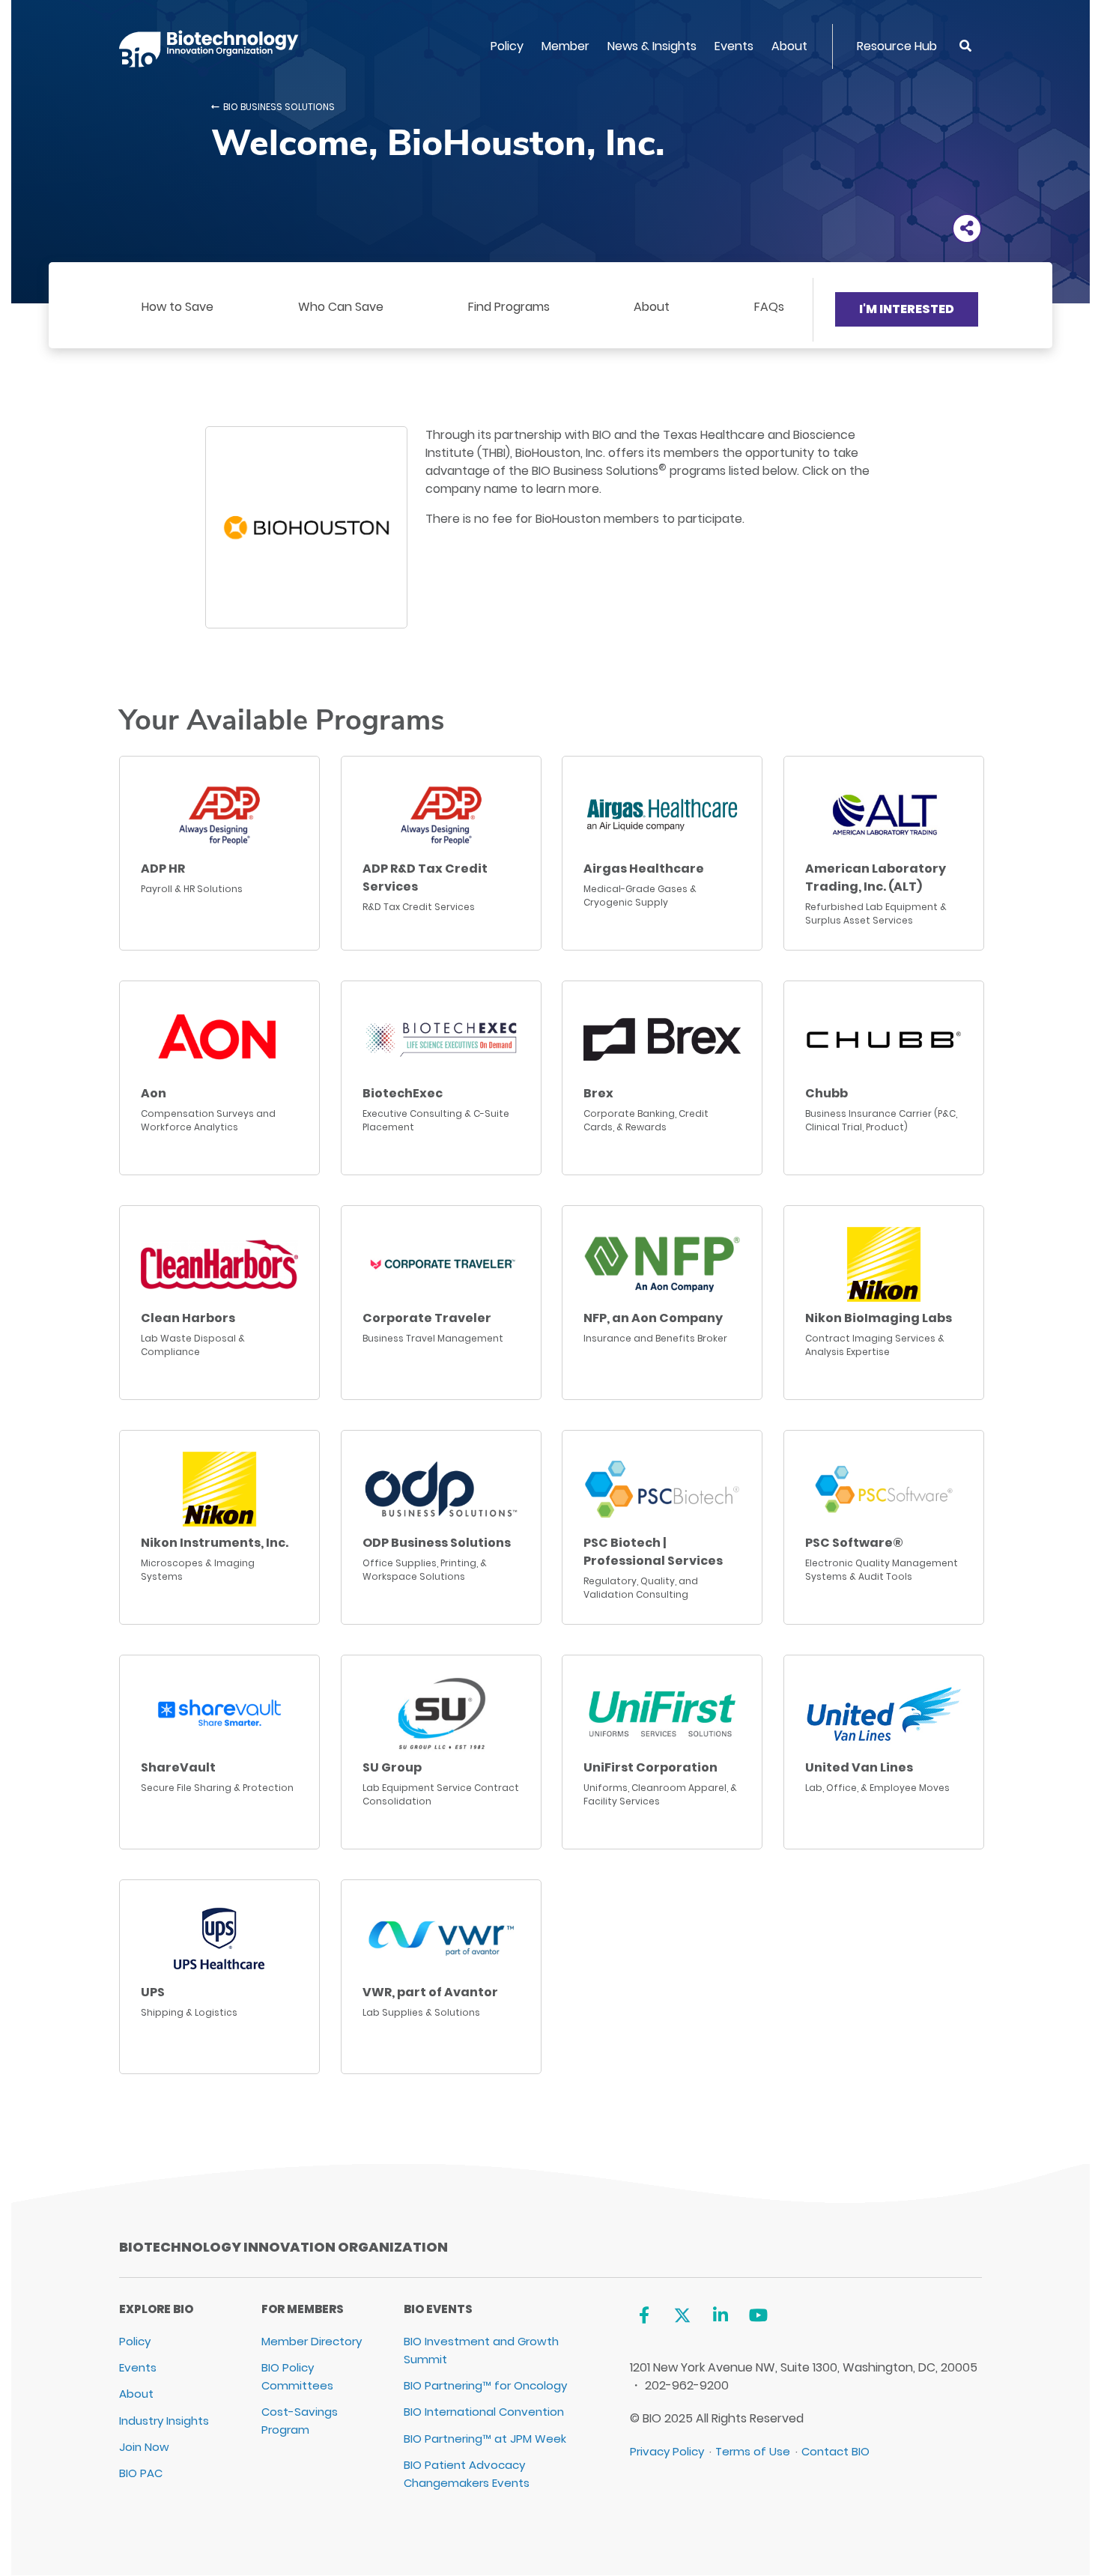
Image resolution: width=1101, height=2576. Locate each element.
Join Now (144, 2447)
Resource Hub (897, 46)
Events (734, 46)
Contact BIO (835, 2451)
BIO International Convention (484, 2412)
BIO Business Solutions (279, 107)
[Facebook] (644, 2315)
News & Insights (652, 46)
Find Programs (509, 307)
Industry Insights (164, 2421)
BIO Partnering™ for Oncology (485, 2385)
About (789, 46)
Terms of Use (753, 2451)
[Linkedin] (720, 2315)
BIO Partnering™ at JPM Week (485, 2439)
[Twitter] (682, 2315)
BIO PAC (141, 2473)
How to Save (178, 307)
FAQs (769, 307)
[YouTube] (758, 2315)
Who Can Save (341, 307)
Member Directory (312, 2341)
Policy (507, 46)
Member (565, 46)
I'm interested (907, 309)
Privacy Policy (667, 2451)
